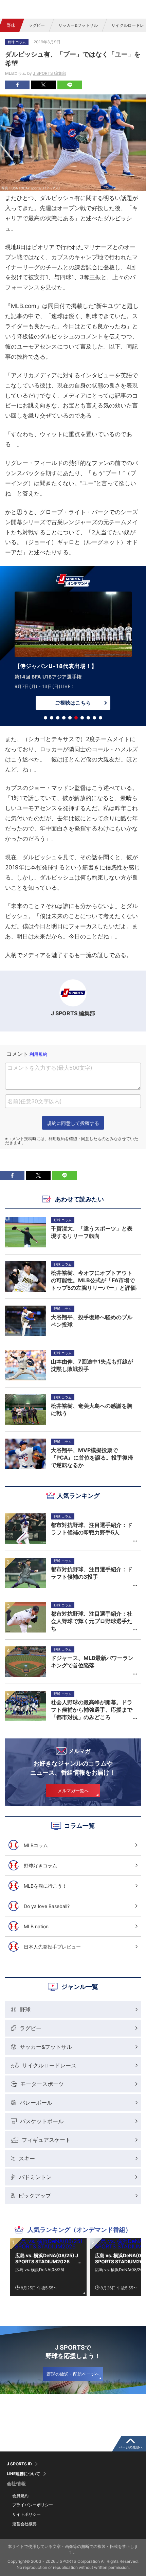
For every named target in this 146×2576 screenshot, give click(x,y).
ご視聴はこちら (73, 703)
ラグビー (37, 25)
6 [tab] (76, 718)
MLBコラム (36, 1845)
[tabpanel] (73, 652)
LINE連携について (23, 2474)
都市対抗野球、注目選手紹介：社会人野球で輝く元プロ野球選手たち (92, 1621)
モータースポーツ (42, 2084)
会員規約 (20, 2496)
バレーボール (36, 2103)
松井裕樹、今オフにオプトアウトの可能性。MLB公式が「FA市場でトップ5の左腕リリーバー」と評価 (93, 1280)
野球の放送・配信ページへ (73, 2374)
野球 (11, 25)
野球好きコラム (40, 1866)
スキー (27, 2158)
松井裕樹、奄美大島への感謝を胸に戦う (92, 1409)
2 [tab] (52, 718)
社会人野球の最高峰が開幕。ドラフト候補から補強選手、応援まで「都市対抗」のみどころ (92, 1710)
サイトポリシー (26, 2514)
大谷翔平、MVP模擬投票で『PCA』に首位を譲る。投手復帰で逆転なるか (92, 1458)
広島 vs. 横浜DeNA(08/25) (40, 2270)
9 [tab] (94, 718)
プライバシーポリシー (33, 2505)
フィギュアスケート (46, 2140)
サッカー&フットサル (78, 25)
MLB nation (36, 1926)
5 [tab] (70, 718)
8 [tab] (88, 718)
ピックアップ (35, 2196)
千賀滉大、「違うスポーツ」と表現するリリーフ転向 (92, 1232)
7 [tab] (82, 718)
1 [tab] (45, 718)
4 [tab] (64, 718)
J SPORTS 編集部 (50, 73)
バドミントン (35, 2177)
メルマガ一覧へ (73, 1791)
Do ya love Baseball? (47, 1906)
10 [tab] (101, 718)
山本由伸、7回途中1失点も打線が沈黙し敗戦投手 (92, 1365)
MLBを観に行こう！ (45, 1886)
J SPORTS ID (19, 2464)
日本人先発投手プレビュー (52, 1947)
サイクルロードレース (49, 2065)
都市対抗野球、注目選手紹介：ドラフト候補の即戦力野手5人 (92, 1529)
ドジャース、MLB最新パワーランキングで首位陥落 (92, 1662)
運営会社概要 (24, 2524)
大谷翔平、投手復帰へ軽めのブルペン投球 (92, 1321)
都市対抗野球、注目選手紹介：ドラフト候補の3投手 (92, 1573)
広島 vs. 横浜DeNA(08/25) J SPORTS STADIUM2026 (47, 2258)
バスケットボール (42, 2121)
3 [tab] (58, 718)
